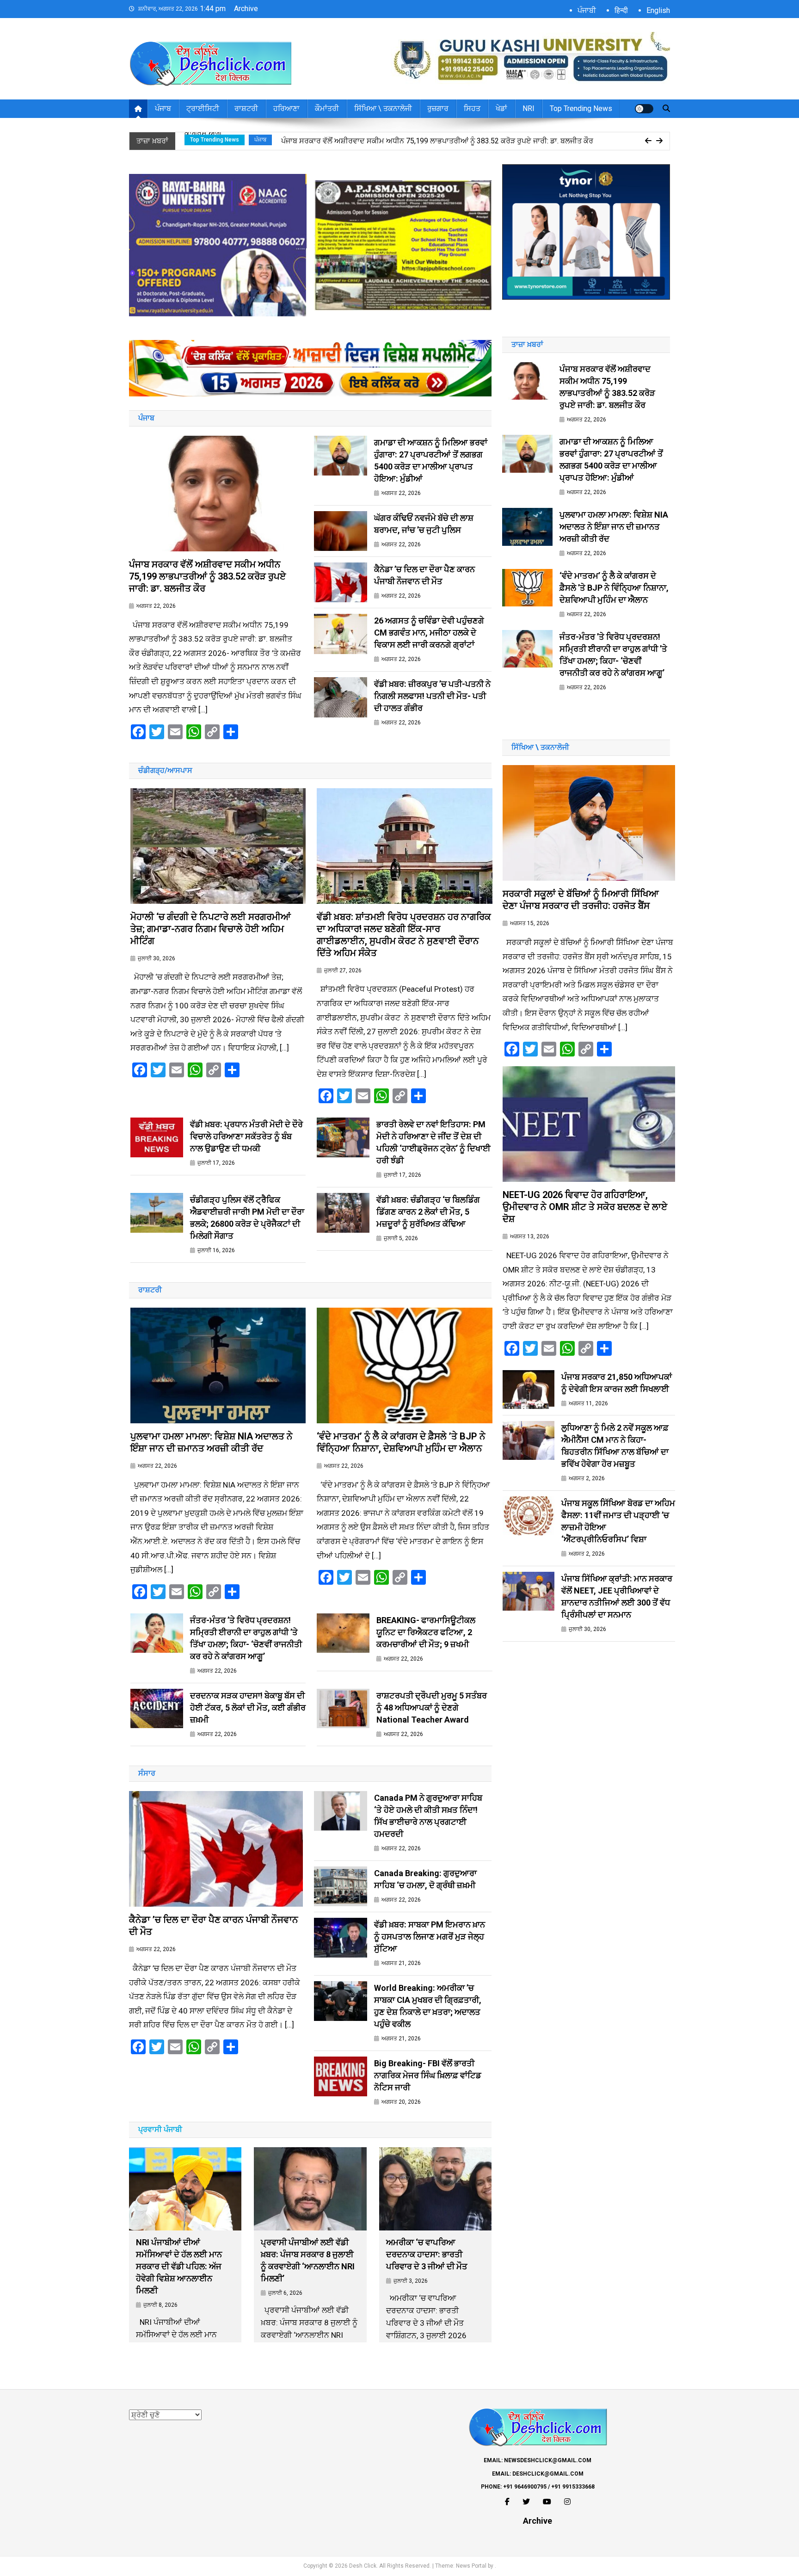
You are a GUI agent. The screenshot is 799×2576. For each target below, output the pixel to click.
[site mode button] (644, 109)
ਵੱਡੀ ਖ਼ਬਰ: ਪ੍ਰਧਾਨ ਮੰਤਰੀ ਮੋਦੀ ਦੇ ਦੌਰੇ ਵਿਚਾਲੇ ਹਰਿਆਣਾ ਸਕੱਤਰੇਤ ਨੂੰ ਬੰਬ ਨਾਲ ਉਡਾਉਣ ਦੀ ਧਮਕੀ (246, 1136)
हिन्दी (621, 10)
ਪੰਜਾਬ (163, 108)
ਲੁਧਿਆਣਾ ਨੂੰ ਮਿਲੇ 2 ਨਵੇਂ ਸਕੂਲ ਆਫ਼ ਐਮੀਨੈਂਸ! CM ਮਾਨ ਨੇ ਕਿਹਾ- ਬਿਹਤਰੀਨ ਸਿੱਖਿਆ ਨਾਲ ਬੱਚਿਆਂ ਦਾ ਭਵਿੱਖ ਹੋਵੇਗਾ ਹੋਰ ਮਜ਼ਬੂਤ (615, 1446)
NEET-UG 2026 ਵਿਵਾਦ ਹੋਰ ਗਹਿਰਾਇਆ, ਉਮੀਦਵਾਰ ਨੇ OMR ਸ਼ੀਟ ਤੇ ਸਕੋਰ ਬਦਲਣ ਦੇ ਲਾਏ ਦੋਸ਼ (585, 1207)
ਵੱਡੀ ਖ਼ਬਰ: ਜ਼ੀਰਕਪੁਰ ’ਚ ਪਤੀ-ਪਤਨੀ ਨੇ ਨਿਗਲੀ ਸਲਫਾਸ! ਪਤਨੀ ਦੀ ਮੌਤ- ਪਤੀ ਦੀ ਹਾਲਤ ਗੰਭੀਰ (432, 696)
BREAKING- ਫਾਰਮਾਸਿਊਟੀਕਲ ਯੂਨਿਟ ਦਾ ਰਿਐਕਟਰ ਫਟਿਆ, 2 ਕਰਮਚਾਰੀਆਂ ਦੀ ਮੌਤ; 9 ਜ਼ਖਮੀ (426, 1632)
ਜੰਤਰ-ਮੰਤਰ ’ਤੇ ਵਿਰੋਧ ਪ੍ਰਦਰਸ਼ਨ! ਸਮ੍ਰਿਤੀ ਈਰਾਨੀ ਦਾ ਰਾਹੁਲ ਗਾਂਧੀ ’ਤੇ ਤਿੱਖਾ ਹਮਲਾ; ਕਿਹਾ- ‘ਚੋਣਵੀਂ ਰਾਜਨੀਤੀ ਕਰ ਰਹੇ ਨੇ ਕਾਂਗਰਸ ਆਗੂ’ (246, 1638)
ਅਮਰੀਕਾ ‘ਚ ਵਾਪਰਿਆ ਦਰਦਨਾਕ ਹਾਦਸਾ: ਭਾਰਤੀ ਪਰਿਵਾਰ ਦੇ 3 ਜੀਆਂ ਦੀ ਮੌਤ (427, 2254)
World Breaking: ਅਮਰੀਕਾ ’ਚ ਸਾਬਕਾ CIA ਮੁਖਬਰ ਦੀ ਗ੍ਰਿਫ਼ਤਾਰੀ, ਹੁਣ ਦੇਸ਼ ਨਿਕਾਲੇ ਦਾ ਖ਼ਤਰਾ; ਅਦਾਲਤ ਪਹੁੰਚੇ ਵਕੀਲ (428, 2006)
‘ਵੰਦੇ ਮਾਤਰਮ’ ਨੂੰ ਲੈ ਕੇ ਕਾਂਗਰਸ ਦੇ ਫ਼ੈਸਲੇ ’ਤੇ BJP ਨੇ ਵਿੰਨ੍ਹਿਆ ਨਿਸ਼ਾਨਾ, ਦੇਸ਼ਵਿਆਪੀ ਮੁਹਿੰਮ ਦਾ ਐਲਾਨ (401, 1442)
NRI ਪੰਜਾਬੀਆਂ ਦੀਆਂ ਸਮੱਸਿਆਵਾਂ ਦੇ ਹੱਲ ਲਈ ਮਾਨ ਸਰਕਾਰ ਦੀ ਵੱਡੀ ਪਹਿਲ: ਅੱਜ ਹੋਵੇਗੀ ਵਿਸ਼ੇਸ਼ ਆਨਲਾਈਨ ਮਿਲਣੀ (179, 2266)
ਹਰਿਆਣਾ (286, 108)
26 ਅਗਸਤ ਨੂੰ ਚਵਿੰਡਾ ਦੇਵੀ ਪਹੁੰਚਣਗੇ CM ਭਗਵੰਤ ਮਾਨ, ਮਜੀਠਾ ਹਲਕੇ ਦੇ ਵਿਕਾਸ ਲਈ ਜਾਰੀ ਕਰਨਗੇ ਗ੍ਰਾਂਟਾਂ (429, 633)
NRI (529, 108)
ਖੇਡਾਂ (501, 108)
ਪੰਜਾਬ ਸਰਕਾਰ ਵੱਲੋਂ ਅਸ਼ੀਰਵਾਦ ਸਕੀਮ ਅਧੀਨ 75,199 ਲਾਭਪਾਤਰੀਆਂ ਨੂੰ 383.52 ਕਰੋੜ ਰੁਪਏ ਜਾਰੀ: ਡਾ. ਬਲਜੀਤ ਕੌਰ (207, 576)
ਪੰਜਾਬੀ (587, 10)
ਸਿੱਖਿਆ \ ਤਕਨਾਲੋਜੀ (383, 108)
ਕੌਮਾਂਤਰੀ (327, 108)
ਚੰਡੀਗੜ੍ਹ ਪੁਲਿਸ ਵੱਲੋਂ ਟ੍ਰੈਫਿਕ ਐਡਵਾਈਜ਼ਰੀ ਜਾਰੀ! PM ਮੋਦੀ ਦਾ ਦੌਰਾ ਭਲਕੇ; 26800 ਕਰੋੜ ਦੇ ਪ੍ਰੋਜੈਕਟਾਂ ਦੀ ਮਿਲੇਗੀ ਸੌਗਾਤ (247, 1218)
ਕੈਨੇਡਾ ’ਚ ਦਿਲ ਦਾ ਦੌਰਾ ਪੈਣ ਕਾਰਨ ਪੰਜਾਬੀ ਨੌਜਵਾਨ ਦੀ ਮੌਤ (424, 575)
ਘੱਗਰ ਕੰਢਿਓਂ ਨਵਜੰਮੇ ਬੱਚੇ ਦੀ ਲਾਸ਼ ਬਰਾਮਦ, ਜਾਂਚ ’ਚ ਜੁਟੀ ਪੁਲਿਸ (424, 524)
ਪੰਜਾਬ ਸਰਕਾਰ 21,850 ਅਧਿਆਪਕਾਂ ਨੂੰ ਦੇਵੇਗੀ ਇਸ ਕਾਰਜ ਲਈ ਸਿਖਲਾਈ (617, 1383)
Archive (246, 9)
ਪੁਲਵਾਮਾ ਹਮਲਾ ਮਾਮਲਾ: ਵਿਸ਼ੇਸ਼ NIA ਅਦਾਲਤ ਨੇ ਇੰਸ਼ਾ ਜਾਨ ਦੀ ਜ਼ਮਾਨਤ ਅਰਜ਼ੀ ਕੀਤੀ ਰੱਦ (212, 1442)
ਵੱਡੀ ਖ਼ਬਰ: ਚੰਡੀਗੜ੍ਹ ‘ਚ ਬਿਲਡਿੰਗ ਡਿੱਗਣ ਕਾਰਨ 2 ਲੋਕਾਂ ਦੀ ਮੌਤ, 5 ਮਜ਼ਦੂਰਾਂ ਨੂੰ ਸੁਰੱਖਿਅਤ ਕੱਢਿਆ (428, 1212)
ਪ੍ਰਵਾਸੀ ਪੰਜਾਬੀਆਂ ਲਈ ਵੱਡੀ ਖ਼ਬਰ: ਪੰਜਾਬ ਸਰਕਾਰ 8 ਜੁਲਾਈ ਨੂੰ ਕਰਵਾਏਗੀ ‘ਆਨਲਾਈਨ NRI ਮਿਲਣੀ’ (308, 2260)
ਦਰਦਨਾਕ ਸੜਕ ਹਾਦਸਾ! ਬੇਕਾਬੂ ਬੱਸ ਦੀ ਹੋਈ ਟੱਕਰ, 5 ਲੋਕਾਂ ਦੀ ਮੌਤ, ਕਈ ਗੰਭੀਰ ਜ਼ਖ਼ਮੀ (248, 1708)
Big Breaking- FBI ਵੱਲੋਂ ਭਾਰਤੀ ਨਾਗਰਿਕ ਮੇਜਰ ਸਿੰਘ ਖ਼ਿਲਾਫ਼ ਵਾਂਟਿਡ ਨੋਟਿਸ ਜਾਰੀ (428, 2075)
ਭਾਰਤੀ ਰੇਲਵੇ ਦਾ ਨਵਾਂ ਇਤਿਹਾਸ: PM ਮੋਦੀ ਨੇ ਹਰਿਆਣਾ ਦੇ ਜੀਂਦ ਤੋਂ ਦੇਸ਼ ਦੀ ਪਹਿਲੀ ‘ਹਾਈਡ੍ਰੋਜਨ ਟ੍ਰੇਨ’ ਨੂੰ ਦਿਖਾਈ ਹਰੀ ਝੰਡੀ (433, 1142)
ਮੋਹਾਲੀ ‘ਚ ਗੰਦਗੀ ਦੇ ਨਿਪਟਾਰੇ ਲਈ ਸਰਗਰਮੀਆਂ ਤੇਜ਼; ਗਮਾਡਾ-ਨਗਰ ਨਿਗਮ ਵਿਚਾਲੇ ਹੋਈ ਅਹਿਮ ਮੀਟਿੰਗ (211, 929)
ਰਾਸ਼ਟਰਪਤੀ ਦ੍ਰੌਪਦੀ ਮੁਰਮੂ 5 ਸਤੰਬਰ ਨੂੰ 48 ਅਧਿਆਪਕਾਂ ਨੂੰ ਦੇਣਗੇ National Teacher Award (432, 1708)
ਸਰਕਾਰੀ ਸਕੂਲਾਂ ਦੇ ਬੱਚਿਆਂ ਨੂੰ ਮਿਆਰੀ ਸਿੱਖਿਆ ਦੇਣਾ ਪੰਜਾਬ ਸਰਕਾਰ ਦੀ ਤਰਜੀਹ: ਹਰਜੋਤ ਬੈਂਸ (581, 900)
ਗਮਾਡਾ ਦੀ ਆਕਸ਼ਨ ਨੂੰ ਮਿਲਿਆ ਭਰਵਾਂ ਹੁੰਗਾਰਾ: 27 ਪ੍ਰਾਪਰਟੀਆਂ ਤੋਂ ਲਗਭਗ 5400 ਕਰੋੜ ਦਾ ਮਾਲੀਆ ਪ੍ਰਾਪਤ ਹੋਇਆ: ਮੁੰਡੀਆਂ (449, 144)
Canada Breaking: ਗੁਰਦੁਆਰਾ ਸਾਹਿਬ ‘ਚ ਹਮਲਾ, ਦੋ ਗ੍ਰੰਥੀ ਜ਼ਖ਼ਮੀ (425, 1879)
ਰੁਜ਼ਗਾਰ (438, 108)
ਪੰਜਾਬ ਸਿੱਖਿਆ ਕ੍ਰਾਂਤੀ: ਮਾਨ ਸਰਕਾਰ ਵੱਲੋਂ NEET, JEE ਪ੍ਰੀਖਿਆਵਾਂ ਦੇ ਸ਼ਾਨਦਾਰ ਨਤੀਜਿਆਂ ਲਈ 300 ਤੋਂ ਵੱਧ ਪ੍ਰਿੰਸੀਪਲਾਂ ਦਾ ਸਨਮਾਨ (617, 1597)
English (658, 10)
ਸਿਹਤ (472, 108)
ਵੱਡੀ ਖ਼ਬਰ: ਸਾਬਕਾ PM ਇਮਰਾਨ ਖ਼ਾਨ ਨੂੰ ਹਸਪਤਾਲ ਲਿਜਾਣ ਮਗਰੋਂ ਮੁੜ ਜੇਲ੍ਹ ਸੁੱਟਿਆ (430, 1937)
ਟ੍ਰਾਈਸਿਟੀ (203, 108)
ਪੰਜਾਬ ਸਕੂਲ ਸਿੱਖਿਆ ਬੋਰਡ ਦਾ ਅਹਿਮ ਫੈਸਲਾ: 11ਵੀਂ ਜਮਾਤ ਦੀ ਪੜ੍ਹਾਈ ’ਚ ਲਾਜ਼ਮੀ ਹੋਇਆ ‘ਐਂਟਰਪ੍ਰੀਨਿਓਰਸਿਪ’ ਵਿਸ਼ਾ (618, 1521)
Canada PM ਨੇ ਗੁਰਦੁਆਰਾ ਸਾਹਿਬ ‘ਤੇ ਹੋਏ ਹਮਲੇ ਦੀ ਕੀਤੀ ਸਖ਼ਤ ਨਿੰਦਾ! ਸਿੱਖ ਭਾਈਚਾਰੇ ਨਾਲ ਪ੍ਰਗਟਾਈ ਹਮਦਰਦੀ (428, 1816)
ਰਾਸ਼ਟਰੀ (246, 108)
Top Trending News (581, 108)
